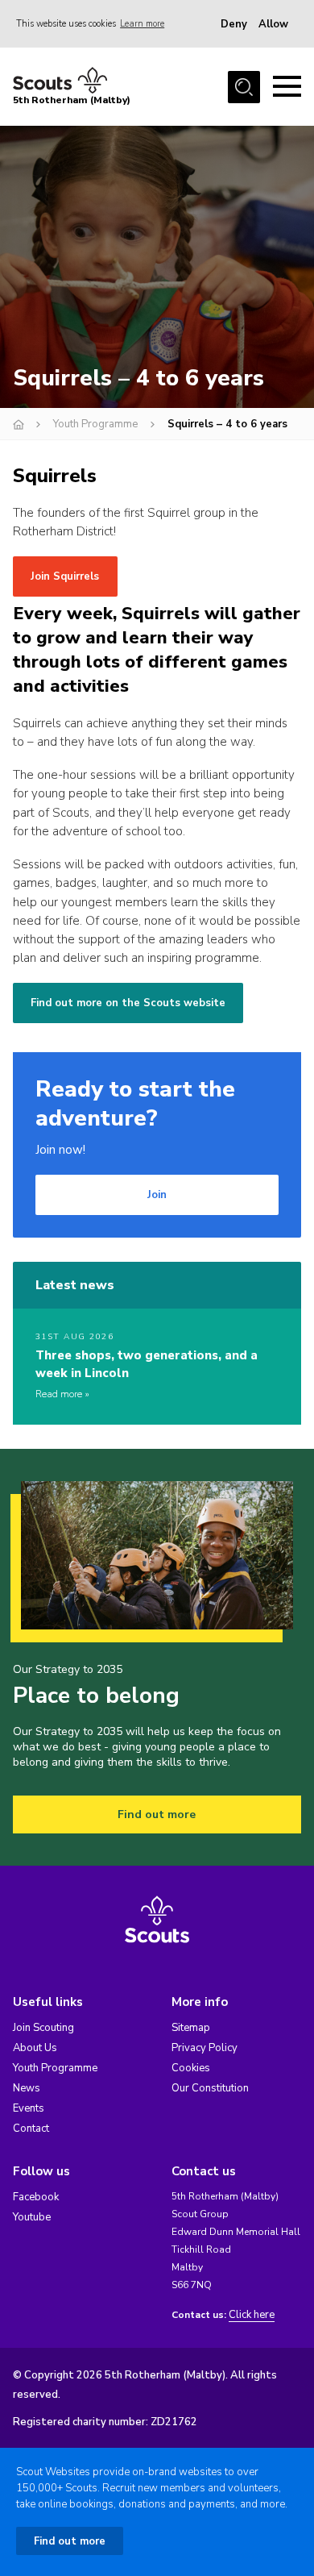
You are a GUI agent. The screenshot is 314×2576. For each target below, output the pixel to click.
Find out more (157, 1814)
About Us (35, 2048)
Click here (252, 2315)
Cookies (191, 2068)
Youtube (32, 2217)
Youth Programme (95, 424)
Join (157, 1195)
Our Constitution (210, 2088)
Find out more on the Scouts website (128, 1003)
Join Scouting (43, 2028)
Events (29, 2108)
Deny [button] (234, 24)
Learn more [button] (142, 24)
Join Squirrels (65, 576)
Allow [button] (273, 24)
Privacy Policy (205, 2048)
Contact (31, 2129)
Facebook (36, 2197)
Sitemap (191, 2028)
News (27, 2088)
